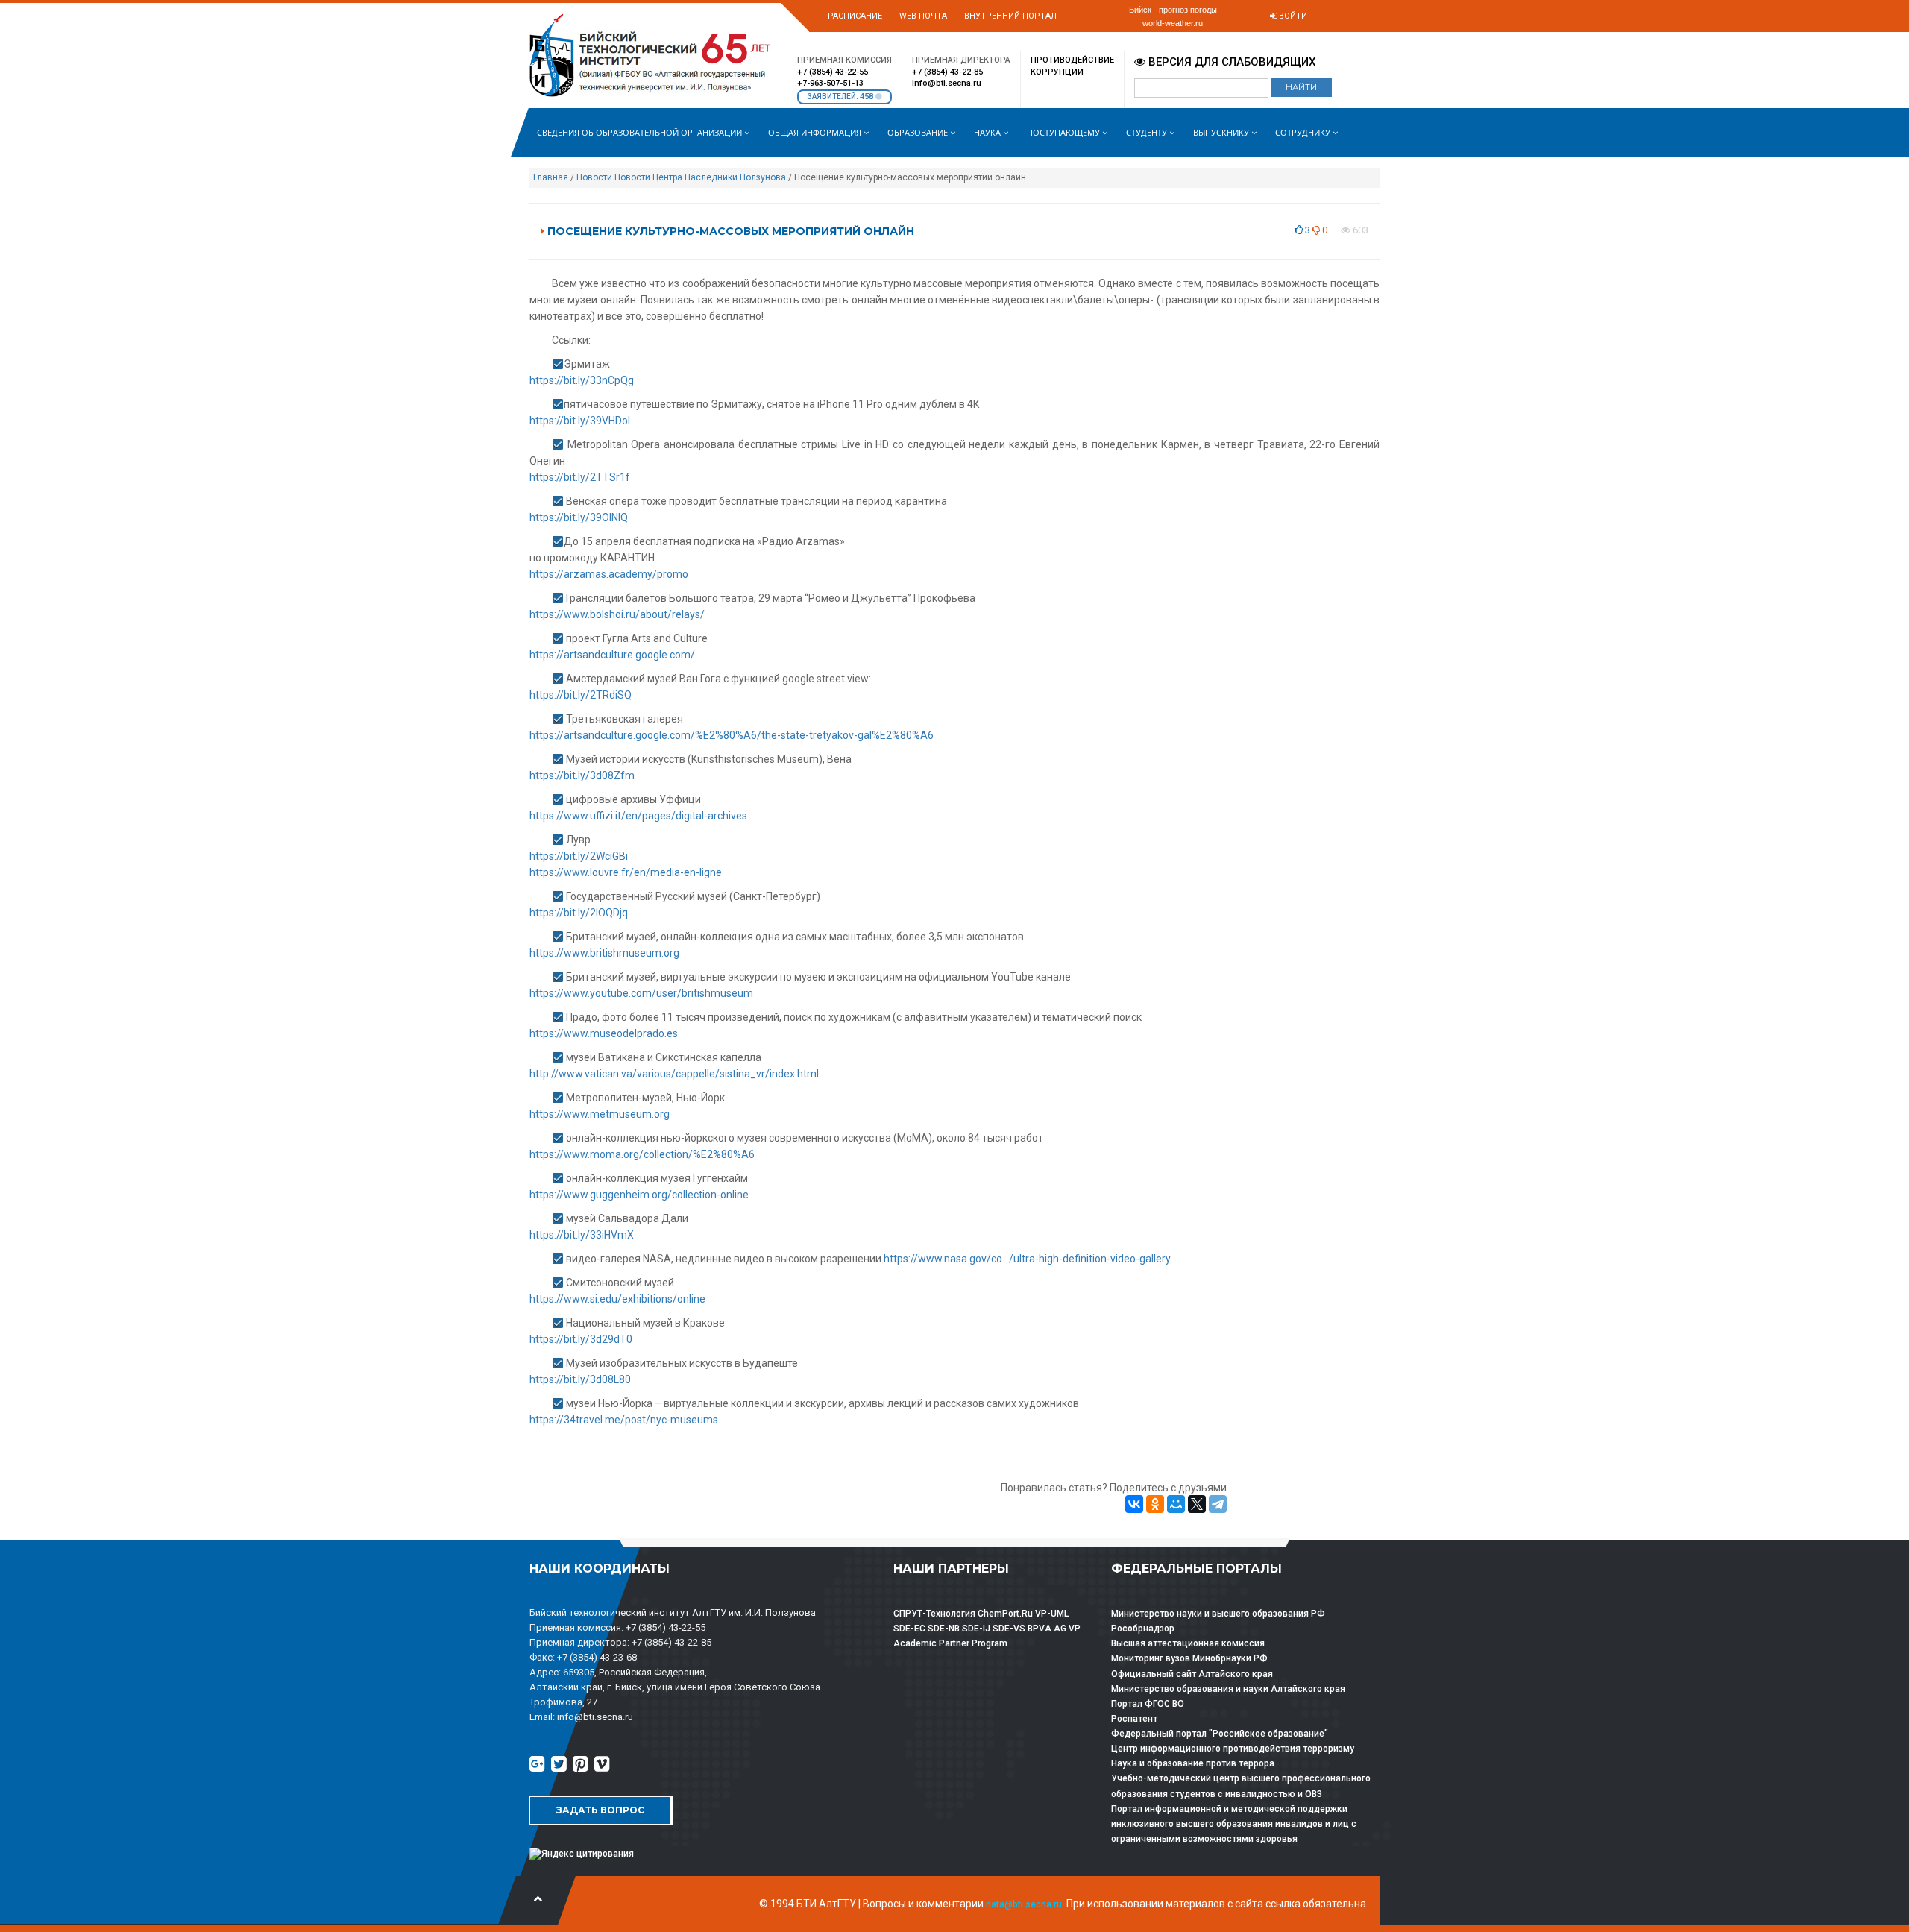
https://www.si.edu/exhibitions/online (617, 1299)
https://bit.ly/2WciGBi (579, 856)
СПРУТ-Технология (934, 1614)
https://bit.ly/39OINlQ (579, 517)
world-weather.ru (1173, 23)
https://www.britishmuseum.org (604, 953)
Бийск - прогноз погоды (1173, 10)
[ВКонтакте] (1134, 1504)
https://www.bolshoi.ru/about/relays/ (617, 614)
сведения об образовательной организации (641, 132)
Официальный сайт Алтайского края (1192, 1674)
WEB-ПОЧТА (923, 16)
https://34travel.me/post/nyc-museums (624, 1420)
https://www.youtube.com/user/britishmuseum (641, 993)
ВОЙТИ (1292, 16)
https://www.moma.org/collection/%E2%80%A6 (642, 1154)
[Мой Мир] (1176, 1504)
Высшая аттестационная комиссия (1188, 1643)
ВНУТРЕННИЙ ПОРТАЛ (1010, 16)
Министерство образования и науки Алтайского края (1228, 1689)
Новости (594, 177)
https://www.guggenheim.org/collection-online (639, 1195)
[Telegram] (1218, 1504)
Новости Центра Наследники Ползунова (700, 177)
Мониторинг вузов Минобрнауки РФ (1189, 1658)
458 (868, 97)
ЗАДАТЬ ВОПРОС (600, 1810)
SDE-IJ (976, 1629)
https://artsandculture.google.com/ (612, 655)
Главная (551, 177)
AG (1060, 1629)
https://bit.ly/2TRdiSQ (581, 695)
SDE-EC (909, 1629)
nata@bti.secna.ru (1024, 1904)
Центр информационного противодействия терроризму (1233, 1749)
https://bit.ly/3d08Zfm (582, 775)
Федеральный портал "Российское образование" (1220, 1734)
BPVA (1040, 1629)
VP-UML (1052, 1614)
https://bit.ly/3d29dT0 (581, 1339)
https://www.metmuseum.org (600, 1114)
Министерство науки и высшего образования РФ (1218, 1614)
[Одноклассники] (1155, 1504)
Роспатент (1134, 1719)
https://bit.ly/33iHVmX (582, 1235)
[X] (1197, 1504)
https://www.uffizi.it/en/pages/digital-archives (638, 816)
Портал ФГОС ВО (1148, 1704)
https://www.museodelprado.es (604, 1033)
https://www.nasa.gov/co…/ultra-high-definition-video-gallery (1027, 1259)
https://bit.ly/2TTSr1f (580, 477)
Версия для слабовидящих (1230, 62)
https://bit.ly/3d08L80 (580, 1379)
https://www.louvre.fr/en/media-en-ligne (626, 872)
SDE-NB (944, 1629)
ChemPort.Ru (1005, 1614)
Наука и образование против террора (1193, 1763)
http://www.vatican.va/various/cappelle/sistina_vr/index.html (674, 1074)
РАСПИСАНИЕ (855, 16)
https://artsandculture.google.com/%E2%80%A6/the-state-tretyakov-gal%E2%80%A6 (732, 735)
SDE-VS (1009, 1629)
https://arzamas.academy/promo (609, 574)
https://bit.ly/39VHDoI (580, 421)
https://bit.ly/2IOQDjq (579, 913)
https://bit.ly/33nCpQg (582, 380)
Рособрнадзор (1143, 1629)
